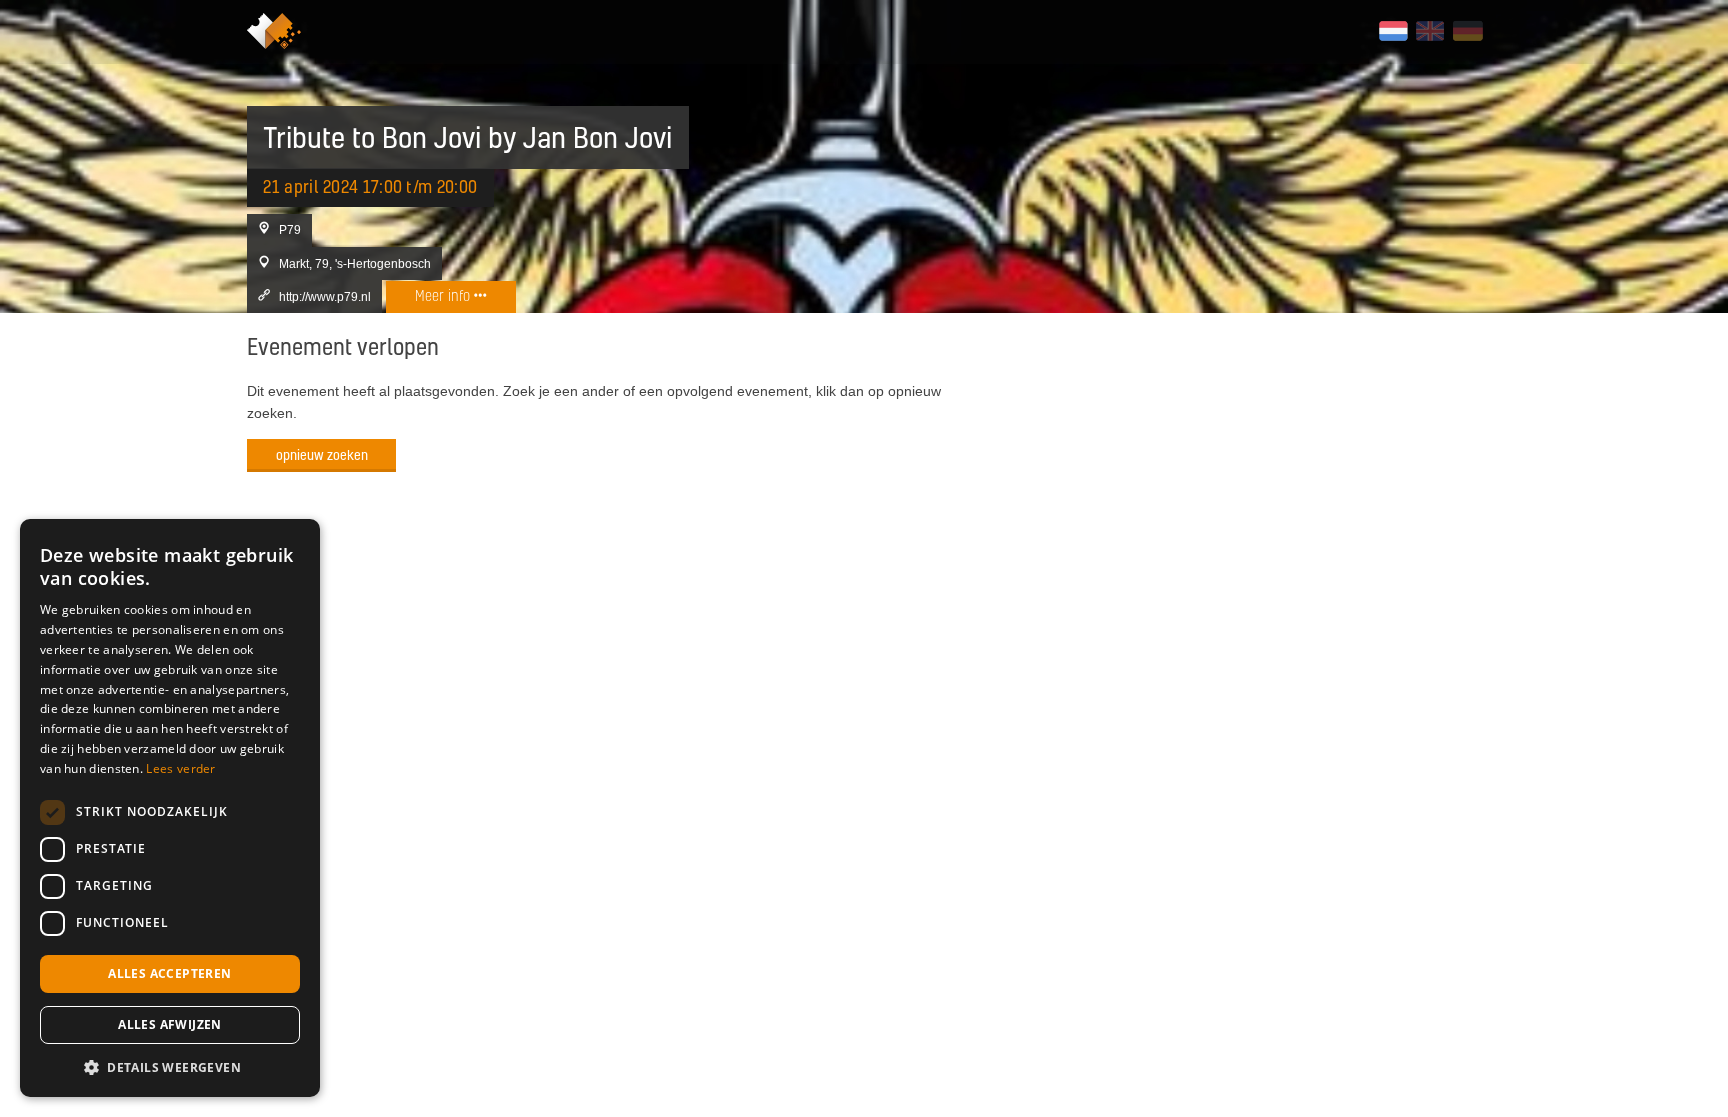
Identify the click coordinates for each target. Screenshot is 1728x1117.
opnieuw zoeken (322, 454)
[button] (170, 1067)
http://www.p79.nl (325, 296)
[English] (1430, 31)
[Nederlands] (1393, 31)
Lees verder (180, 768)
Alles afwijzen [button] (170, 1024)
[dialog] (170, 808)
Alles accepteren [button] (169, 973)
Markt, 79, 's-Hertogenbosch (355, 263)
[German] (1467, 31)
